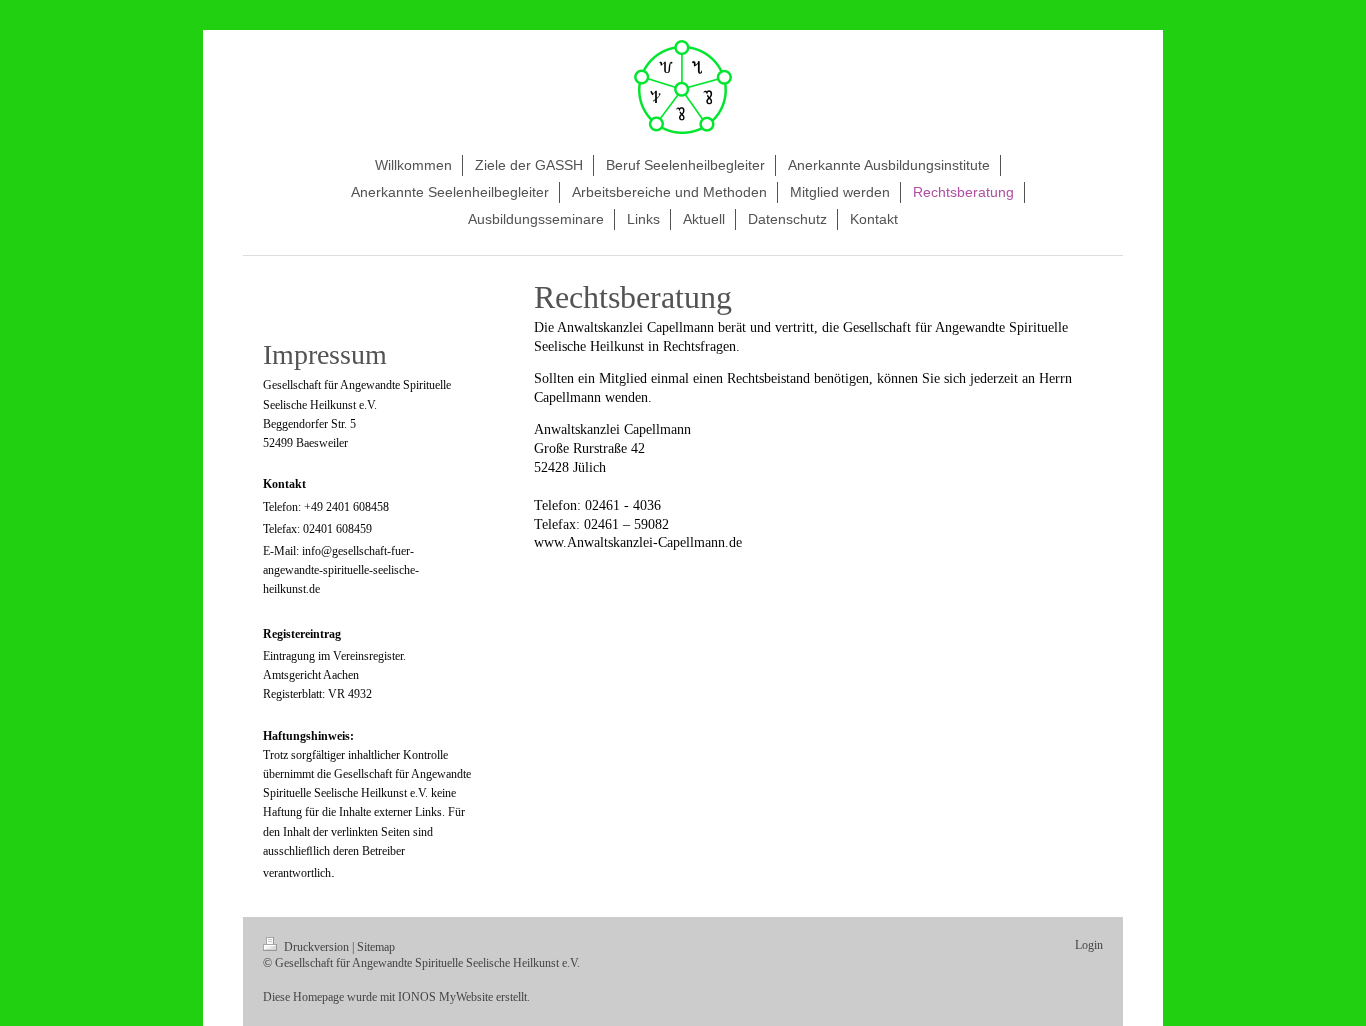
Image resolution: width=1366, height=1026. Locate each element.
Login (1089, 945)
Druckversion (316, 947)
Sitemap (376, 947)
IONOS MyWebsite (445, 997)
